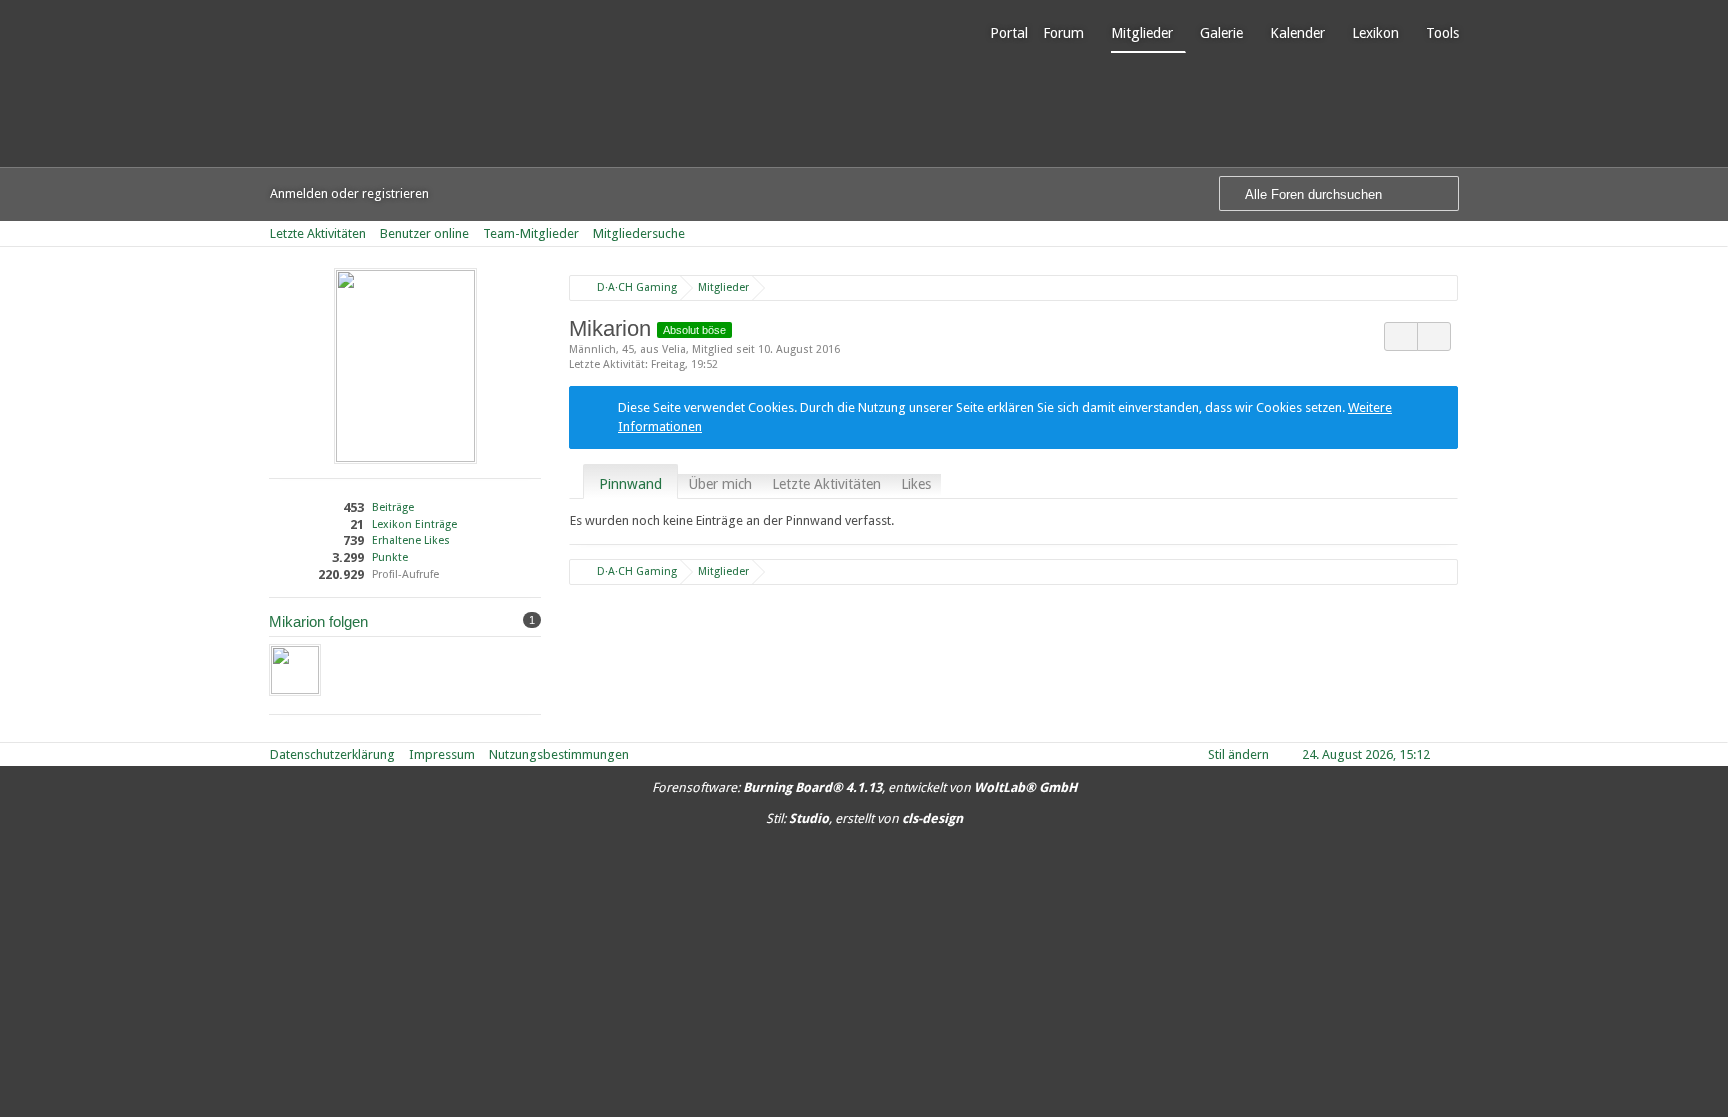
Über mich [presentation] (720, 484)
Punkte (390, 557)
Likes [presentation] (916, 484)
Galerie (1221, 33)
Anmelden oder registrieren (349, 193)
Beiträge (393, 507)
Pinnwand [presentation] (630, 484)
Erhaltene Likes (411, 540)
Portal (1009, 33)
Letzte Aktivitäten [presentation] (826, 484)
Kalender (1297, 33)
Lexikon (1375, 33)
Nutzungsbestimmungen (559, 754)
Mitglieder (1142, 33)
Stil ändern (1238, 754)
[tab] (630, 483)
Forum (1063, 33)
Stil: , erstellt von (864, 818)
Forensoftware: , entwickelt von (864, 787)
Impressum (442, 754)
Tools (1442, 33)
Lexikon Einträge (414, 524)
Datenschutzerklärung (332, 754)
